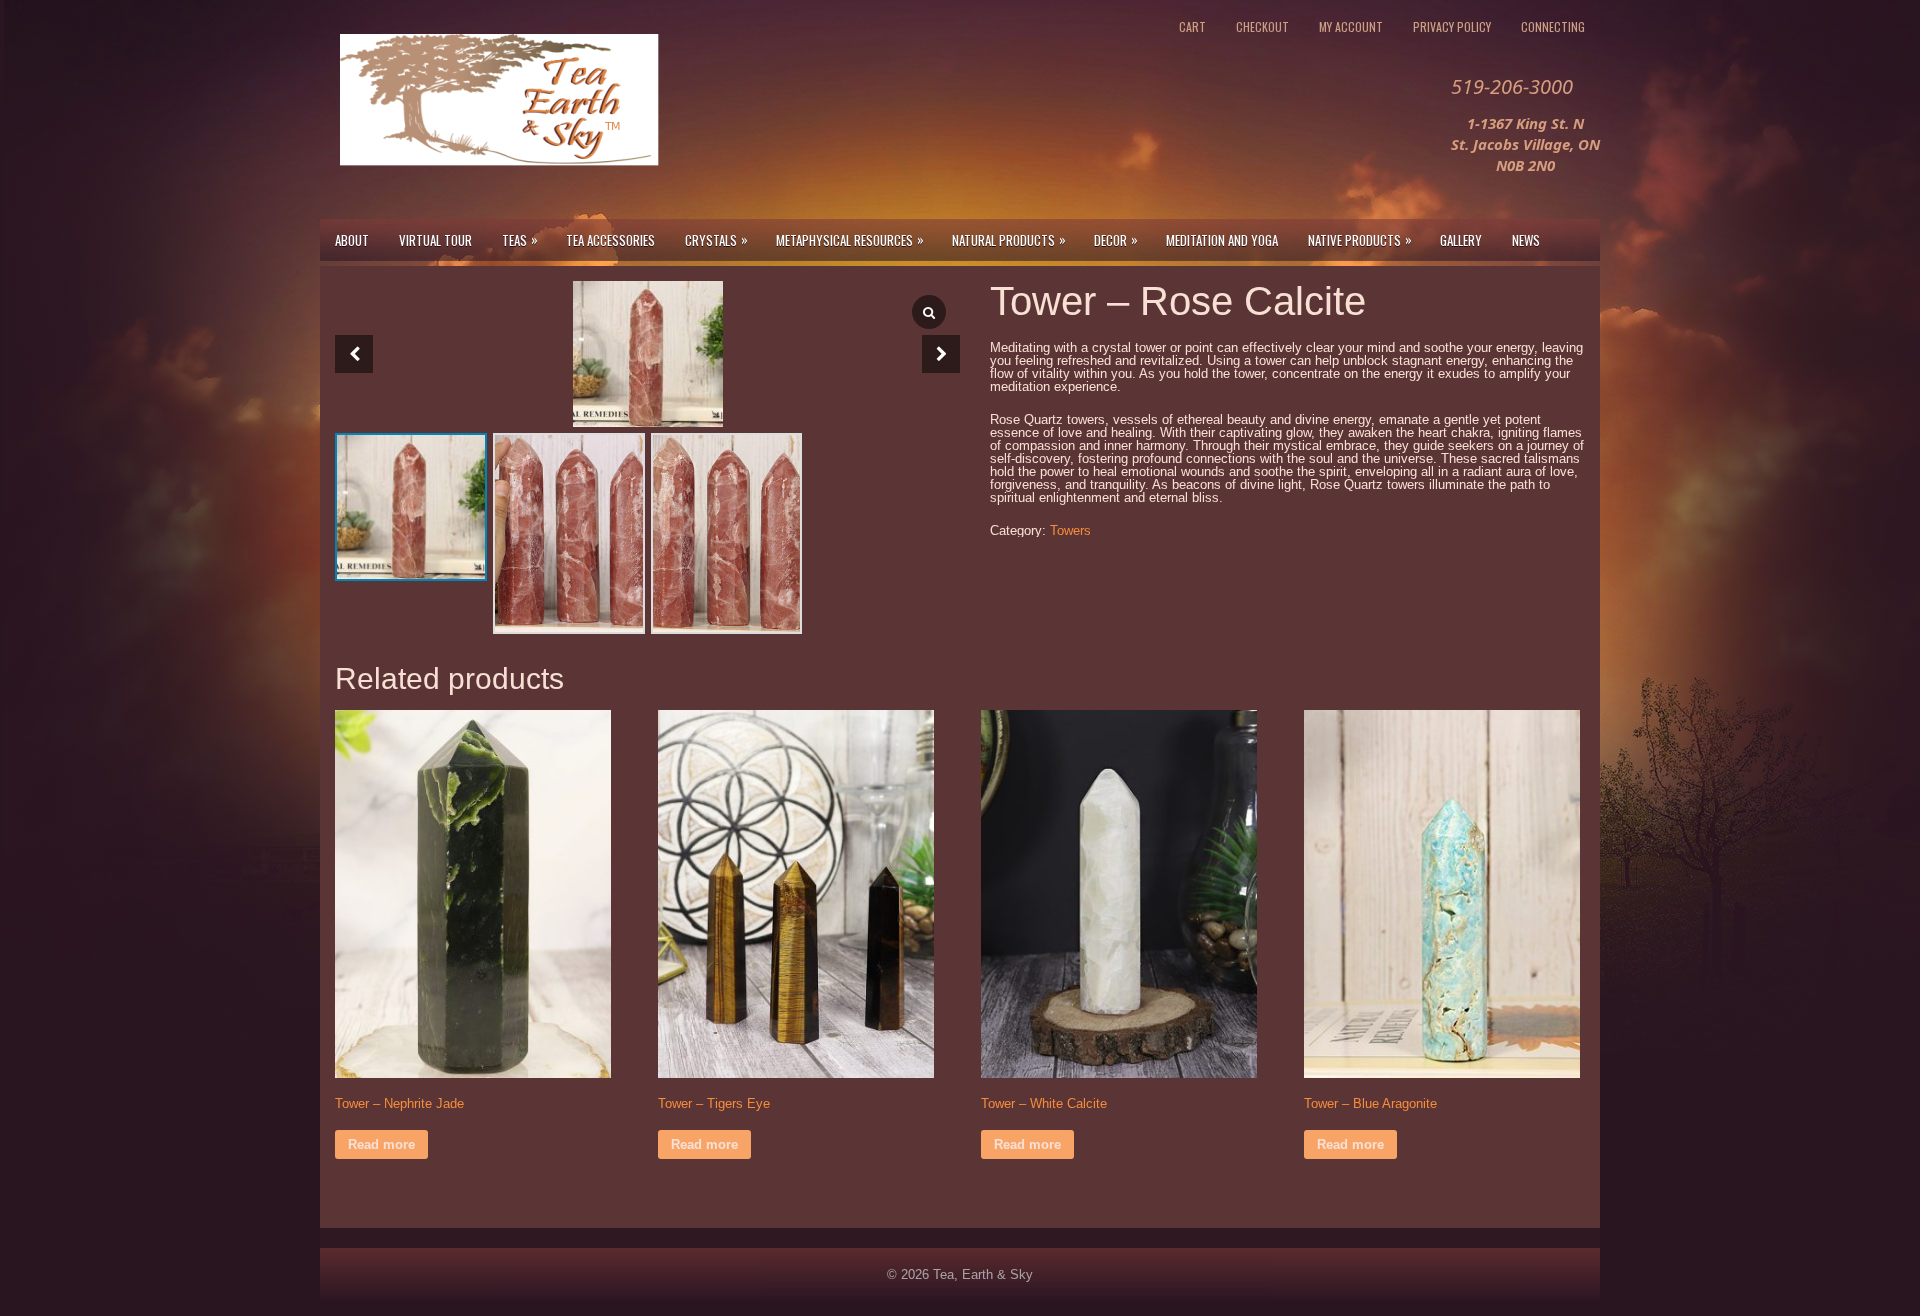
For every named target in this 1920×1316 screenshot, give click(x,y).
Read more (381, 1144)
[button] (941, 354)
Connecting (1553, 26)
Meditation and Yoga (1222, 240)
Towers (1070, 530)
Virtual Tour (435, 240)
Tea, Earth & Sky (983, 1274)
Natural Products (1009, 239)
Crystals (716, 239)
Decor (1116, 239)
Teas (520, 239)
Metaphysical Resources (850, 239)
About (352, 240)
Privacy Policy (1452, 26)
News (1526, 240)
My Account (1351, 26)
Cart (1192, 26)
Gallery (1461, 240)
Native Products (1360, 239)
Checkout (1262, 26)
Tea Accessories (610, 240)
